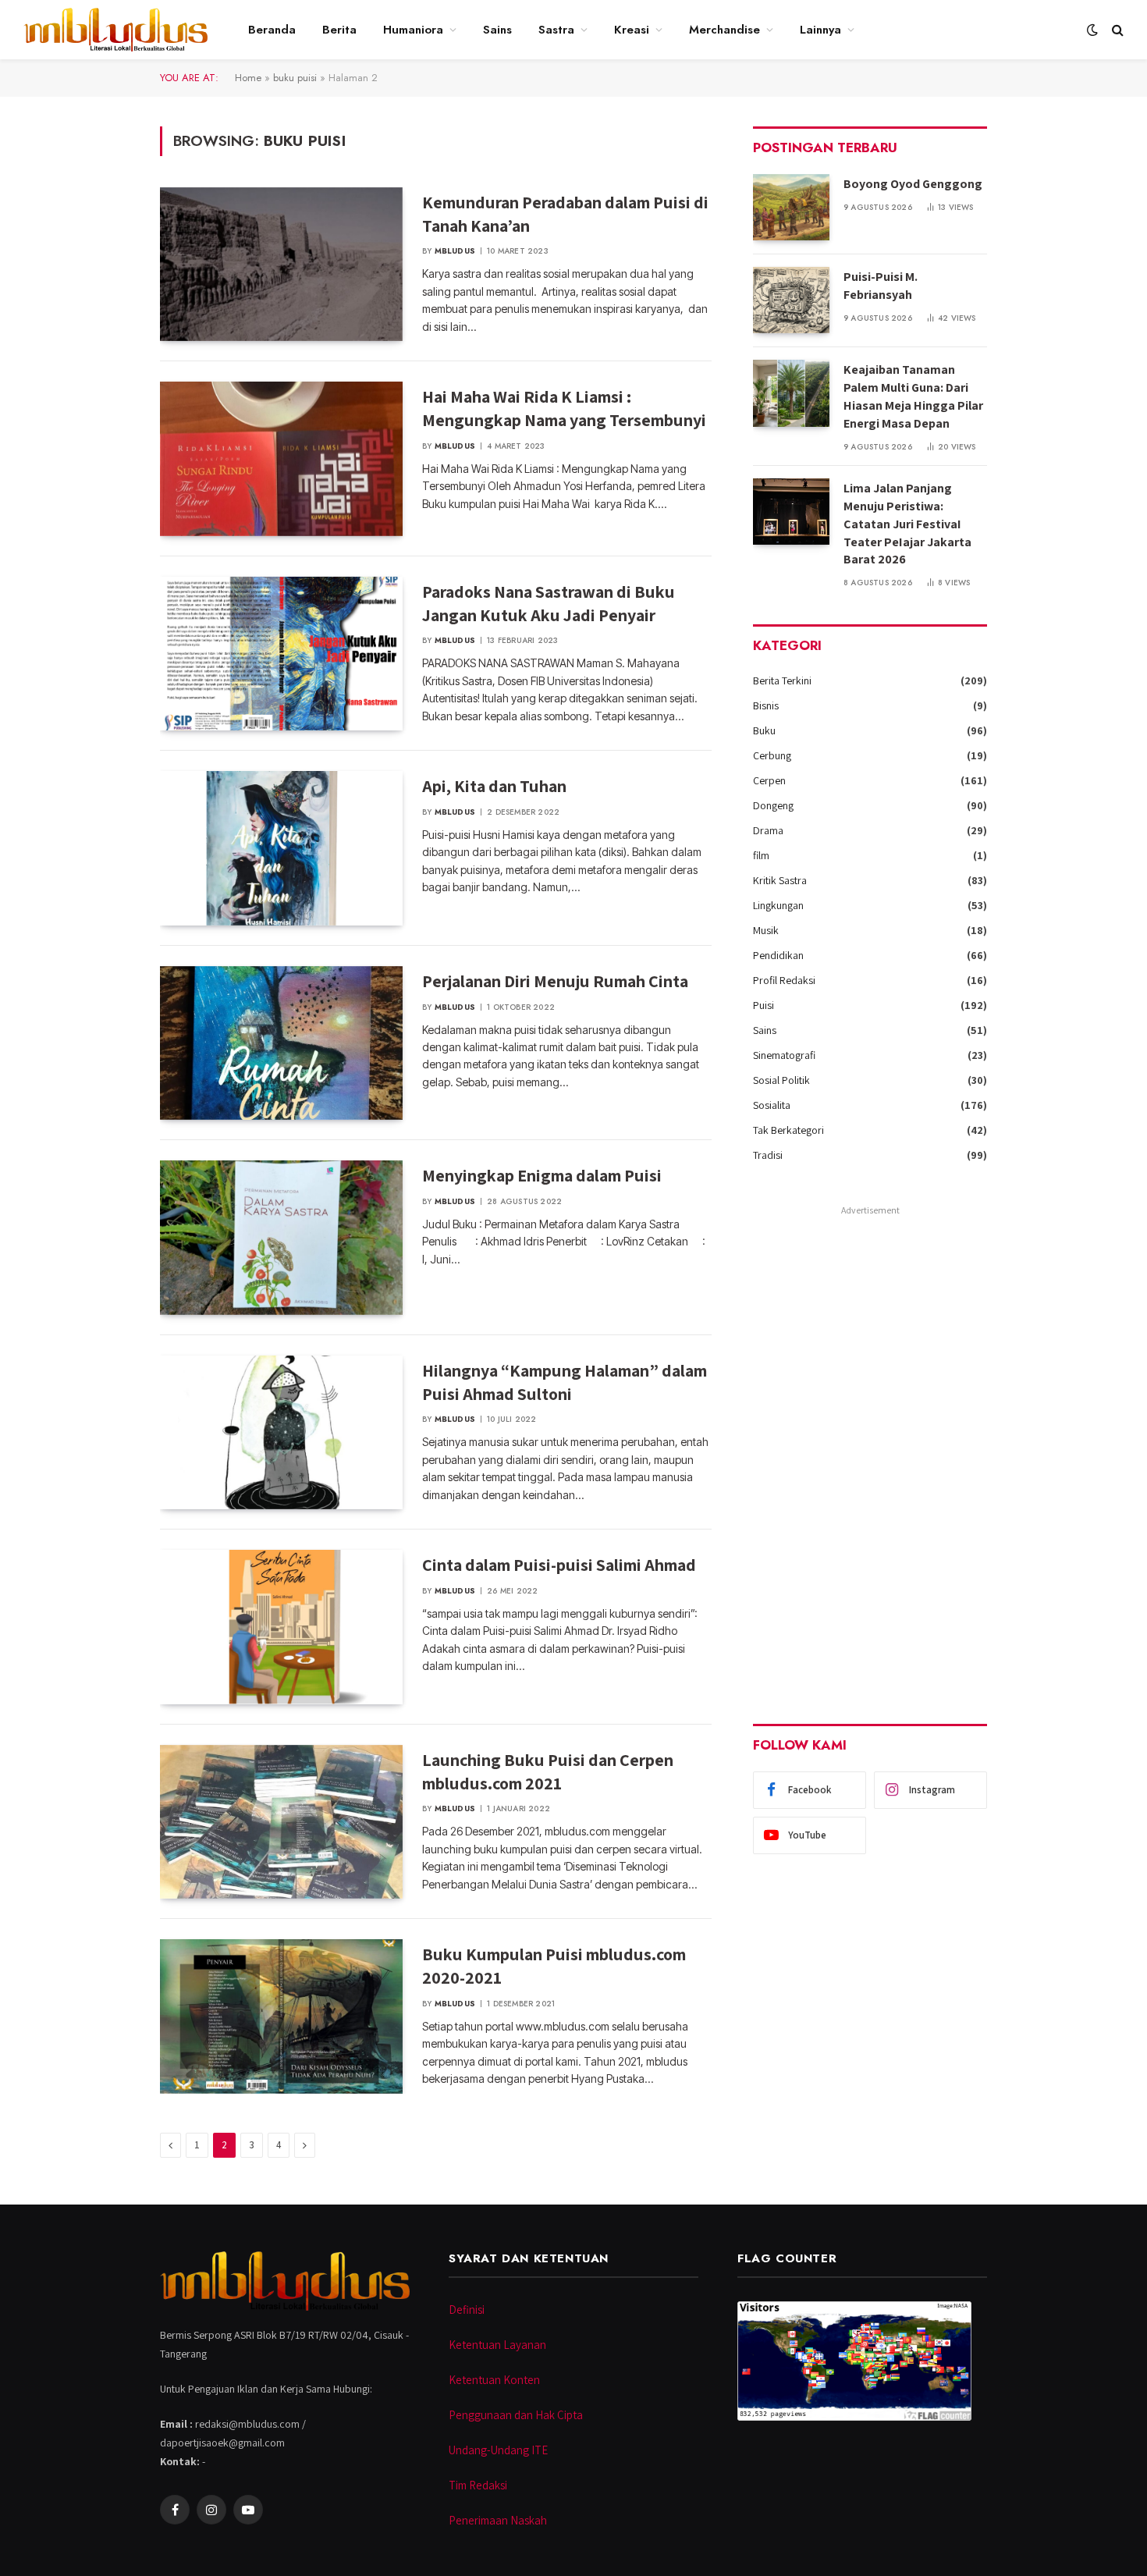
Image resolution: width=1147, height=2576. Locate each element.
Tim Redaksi (478, 2485)
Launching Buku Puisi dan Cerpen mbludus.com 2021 (548, 1771)
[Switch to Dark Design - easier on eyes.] (1092, 30)
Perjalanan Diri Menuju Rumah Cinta (555, 981)
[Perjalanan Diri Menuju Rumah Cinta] (281, 1043)
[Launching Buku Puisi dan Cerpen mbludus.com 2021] (281, 1822)
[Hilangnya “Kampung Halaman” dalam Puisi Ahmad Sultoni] (281, 1433)
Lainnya (820, 30)
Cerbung (772, 755)
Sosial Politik (781, 1080)
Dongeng (773, 805)
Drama (768, 830)
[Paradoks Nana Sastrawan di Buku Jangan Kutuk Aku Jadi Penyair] (281, 654)
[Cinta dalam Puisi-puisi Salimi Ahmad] (281, 1627)
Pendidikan (778, 955)
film (761, 855)
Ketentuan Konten (494, 2380)
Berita (339, 30)
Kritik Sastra (780, 880)
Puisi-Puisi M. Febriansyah (881, 286)
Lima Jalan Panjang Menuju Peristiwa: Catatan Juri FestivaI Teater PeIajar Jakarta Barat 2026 (907, 524)
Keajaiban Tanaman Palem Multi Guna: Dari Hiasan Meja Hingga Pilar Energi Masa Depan (913, 396)
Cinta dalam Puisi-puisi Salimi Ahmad (559, 1565)
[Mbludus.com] (115, 30)
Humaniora (413, 30)
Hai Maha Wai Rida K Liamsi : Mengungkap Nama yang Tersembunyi (564, 408)
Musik (766, 930)
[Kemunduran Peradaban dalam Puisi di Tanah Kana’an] (281, 265)
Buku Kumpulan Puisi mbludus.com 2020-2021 (554, 1966)
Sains (497, 30)
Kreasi (632, 30)
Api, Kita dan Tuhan (494, 786)
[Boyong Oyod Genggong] (791, 207)
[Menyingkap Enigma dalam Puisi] (281, 1238)
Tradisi (768, 1155)
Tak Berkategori (788, 1130)
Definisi (467, 2310)
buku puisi (295, 78)
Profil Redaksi (784, 980)
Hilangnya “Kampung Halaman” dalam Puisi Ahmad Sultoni (565, 1382)
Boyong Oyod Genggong (913, 184)
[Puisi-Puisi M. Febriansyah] (791, 300)
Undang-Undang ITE (498, 2450)
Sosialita (772, 1105)
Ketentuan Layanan (497, 2345)
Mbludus (455, 251)
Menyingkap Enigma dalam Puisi (542, 1175)
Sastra (556, 30)
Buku (764, 730)
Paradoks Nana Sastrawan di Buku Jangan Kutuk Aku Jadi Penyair (549, 603)
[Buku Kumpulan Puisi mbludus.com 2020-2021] (281, 2016)
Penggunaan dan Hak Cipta (516, 2415)
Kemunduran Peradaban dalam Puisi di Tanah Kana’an (565, 214)
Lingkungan (778, 905)
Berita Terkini (782, 680)
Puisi (763, 1005)
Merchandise (724, 30)
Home (248, 78)
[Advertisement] (870, 1455)
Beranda (272, 30)
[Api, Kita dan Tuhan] (281, 848)
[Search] (1116, 30)
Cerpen (769, 780)
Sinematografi (784, 1055)
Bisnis (766, 705)
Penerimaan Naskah (498, 2520)
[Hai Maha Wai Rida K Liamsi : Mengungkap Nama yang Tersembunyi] (281, 459)
